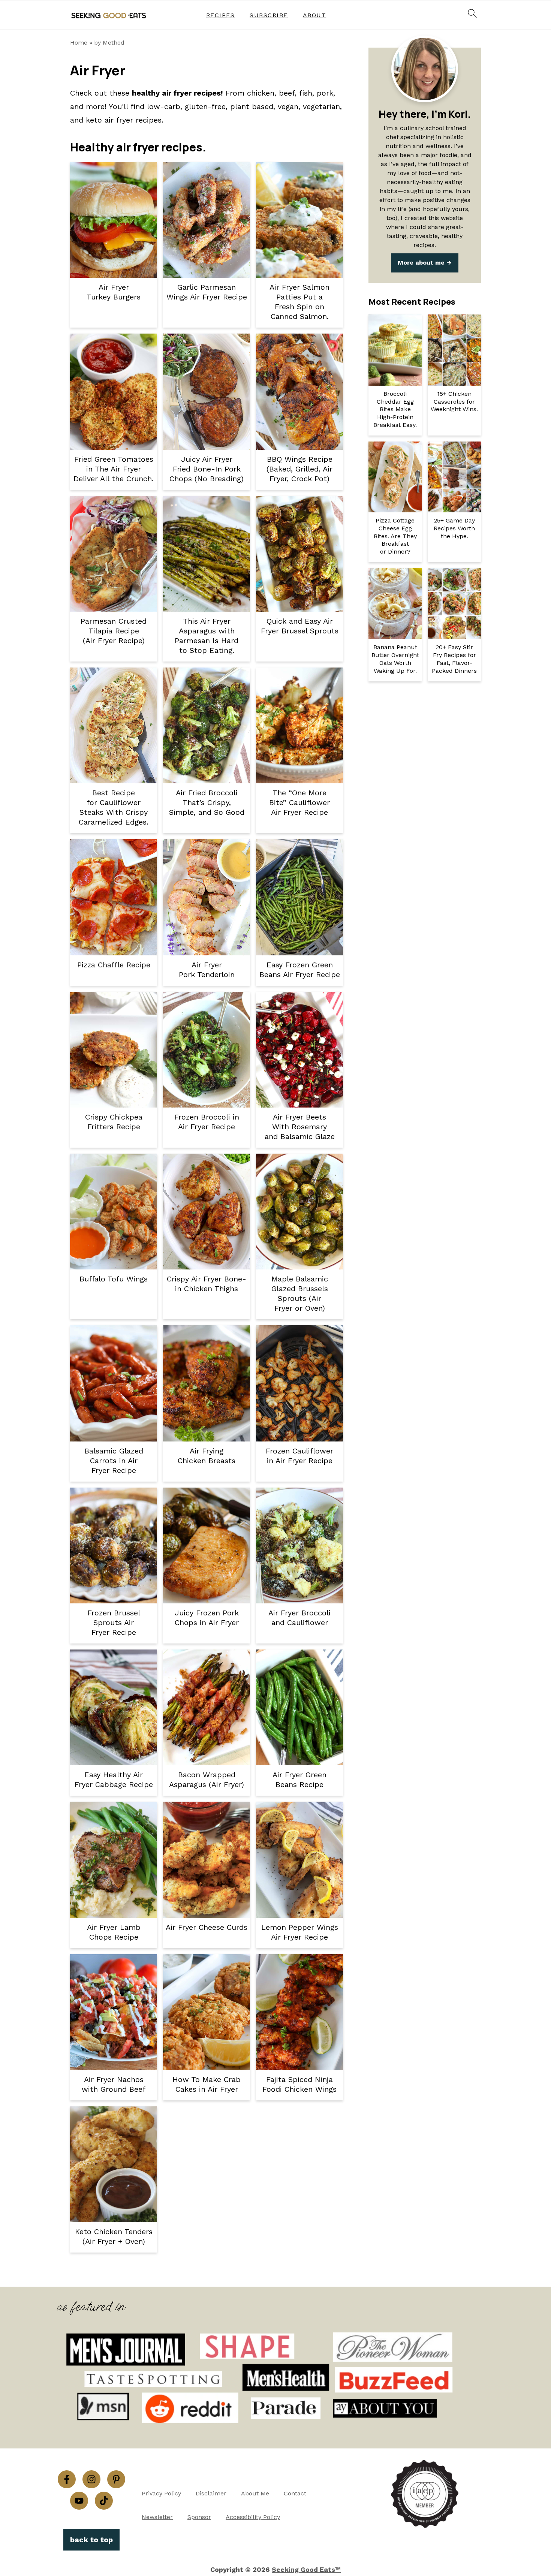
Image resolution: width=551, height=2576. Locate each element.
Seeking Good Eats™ (306, 2569)
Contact (295, 2493)
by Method (109, 43)
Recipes (221, 15)
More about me (421, 263)
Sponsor (199, 2517)
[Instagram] (91, 2479)
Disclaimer (211, 2493)
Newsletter (157, 2517)
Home (79, 43)
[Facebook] (67, 2479)
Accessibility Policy (253, 2517)
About (315, 15)
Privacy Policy (161, 2493)
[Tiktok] (104, 2501)
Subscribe (269, 15)
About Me (255, 2493)
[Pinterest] (116, 2479)
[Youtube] (79, 2501)
